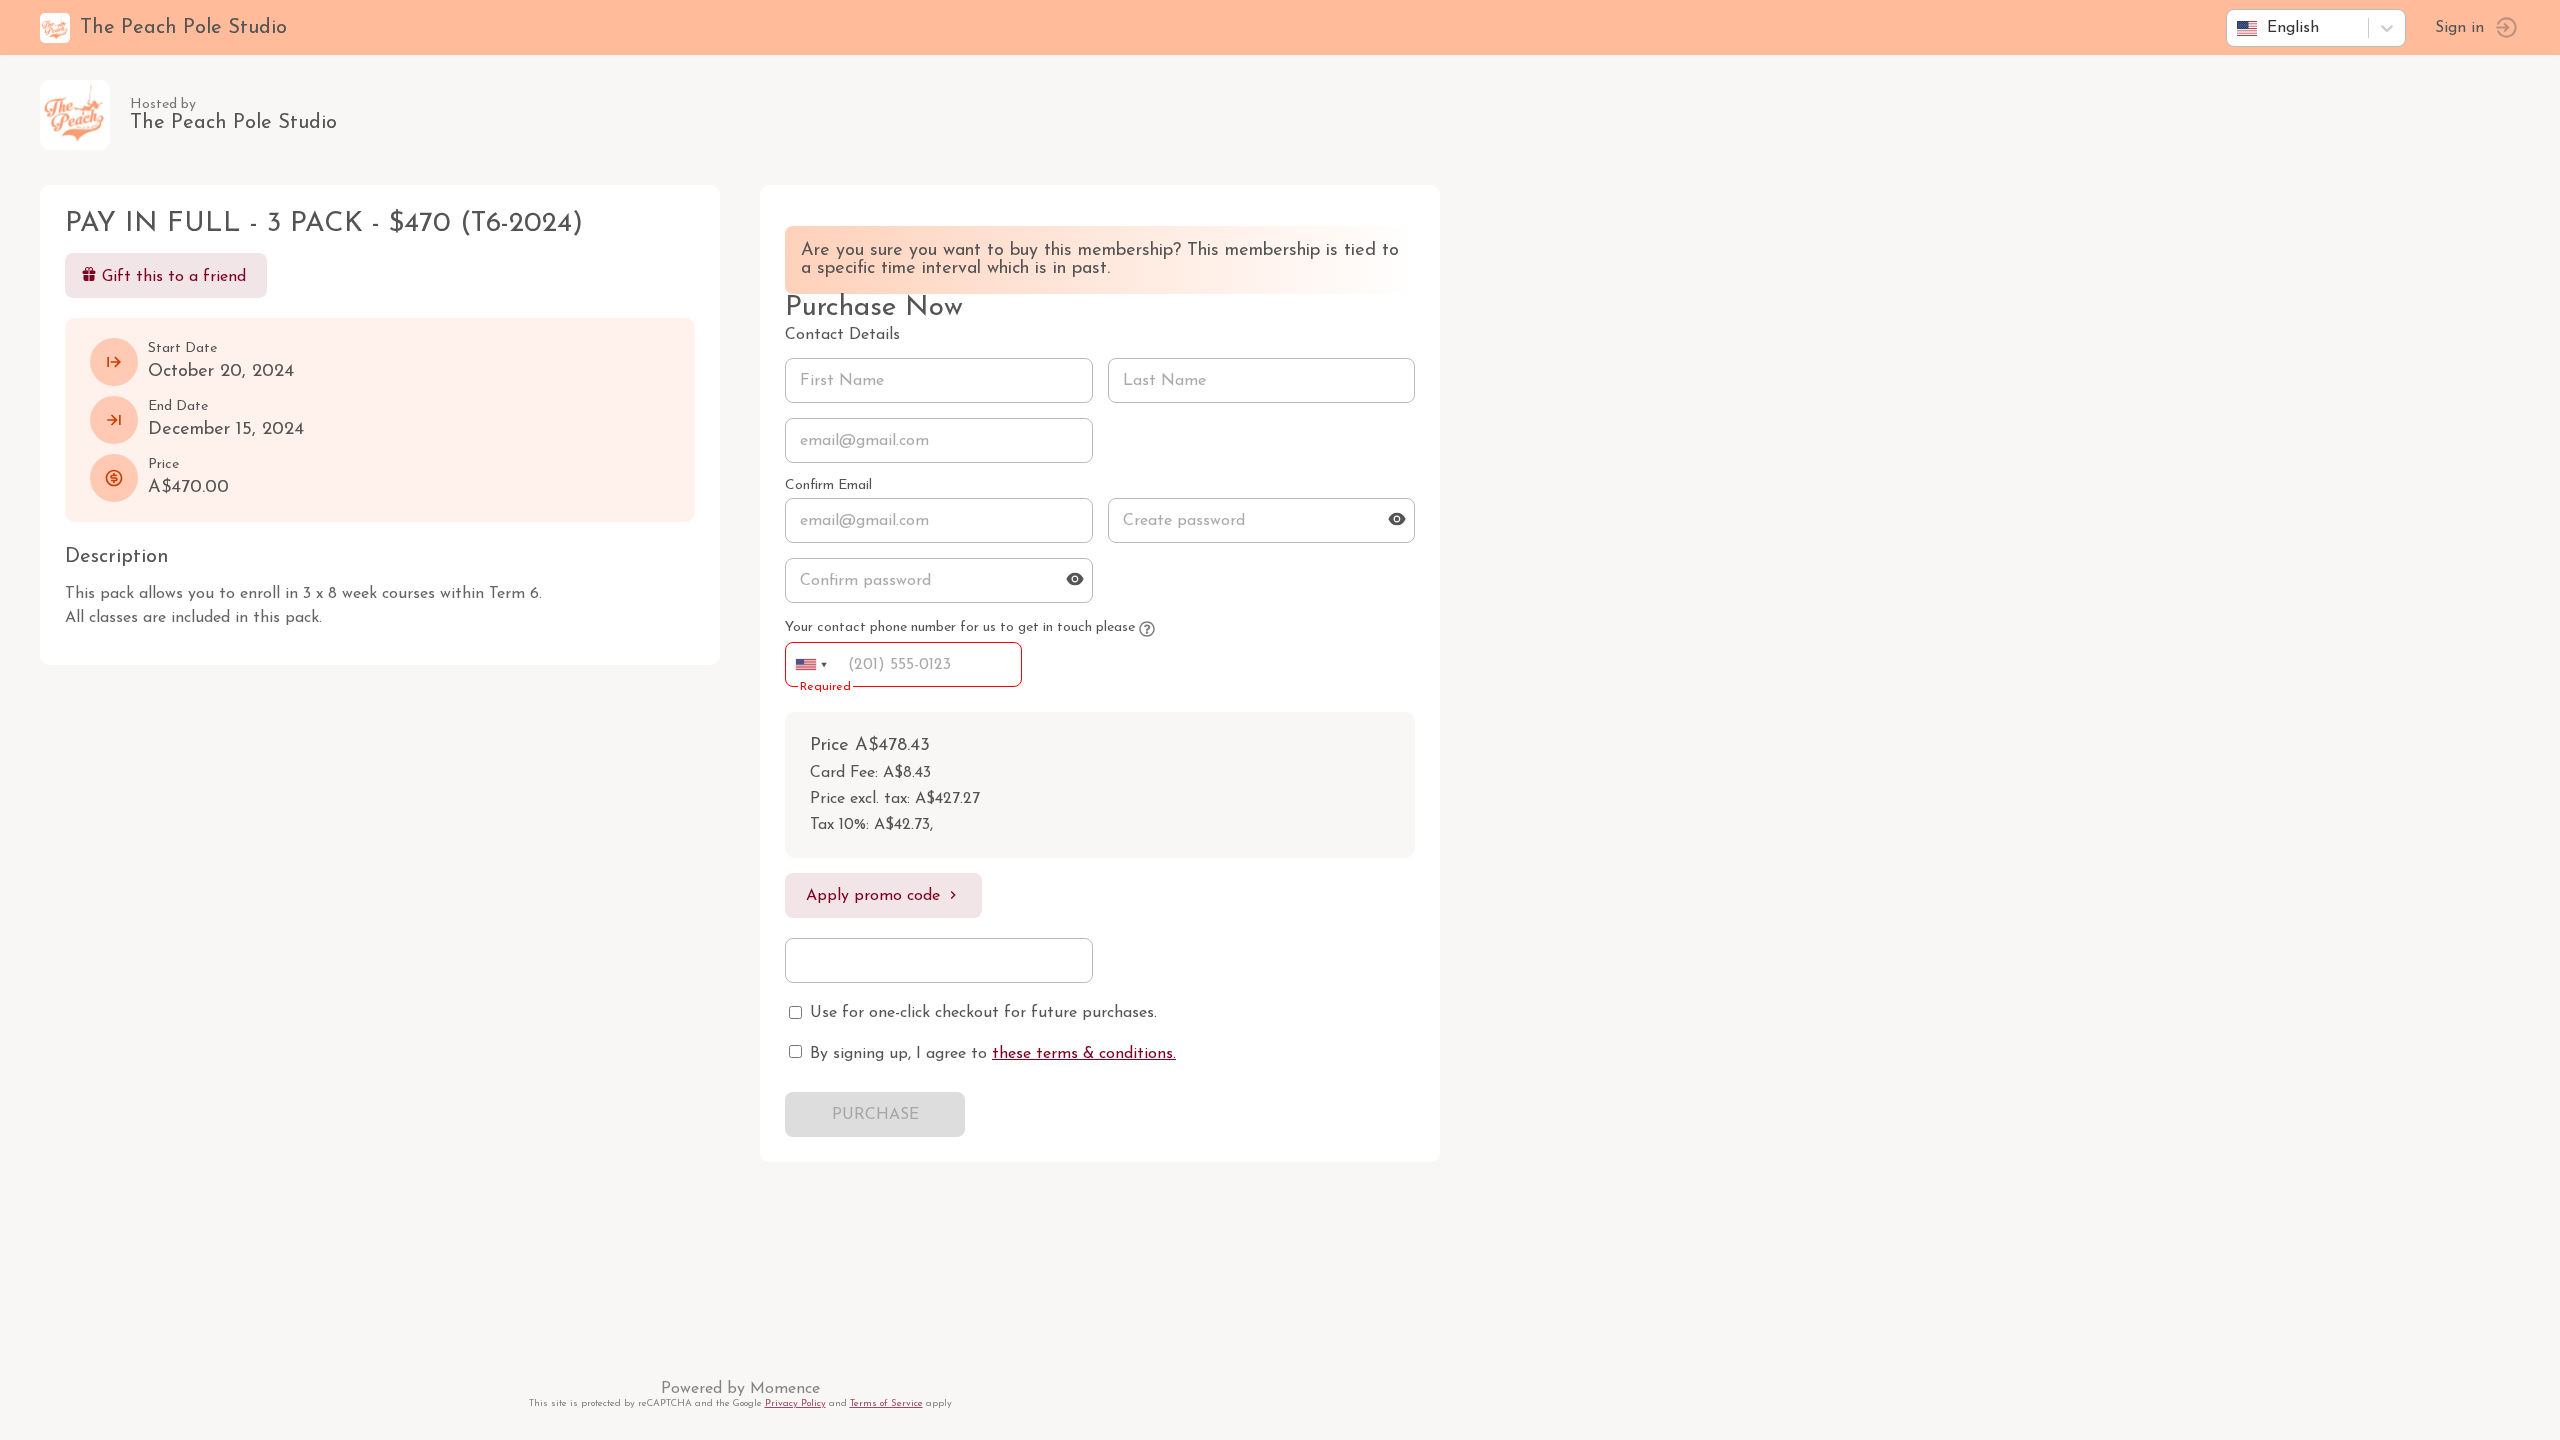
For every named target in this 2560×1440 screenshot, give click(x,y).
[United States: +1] (811, 664)
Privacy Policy (795, 1403)
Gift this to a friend (174, 277)
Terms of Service (886, 1403)
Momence (785, 1389)
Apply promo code (873, 896)
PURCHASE (875, 1115)
